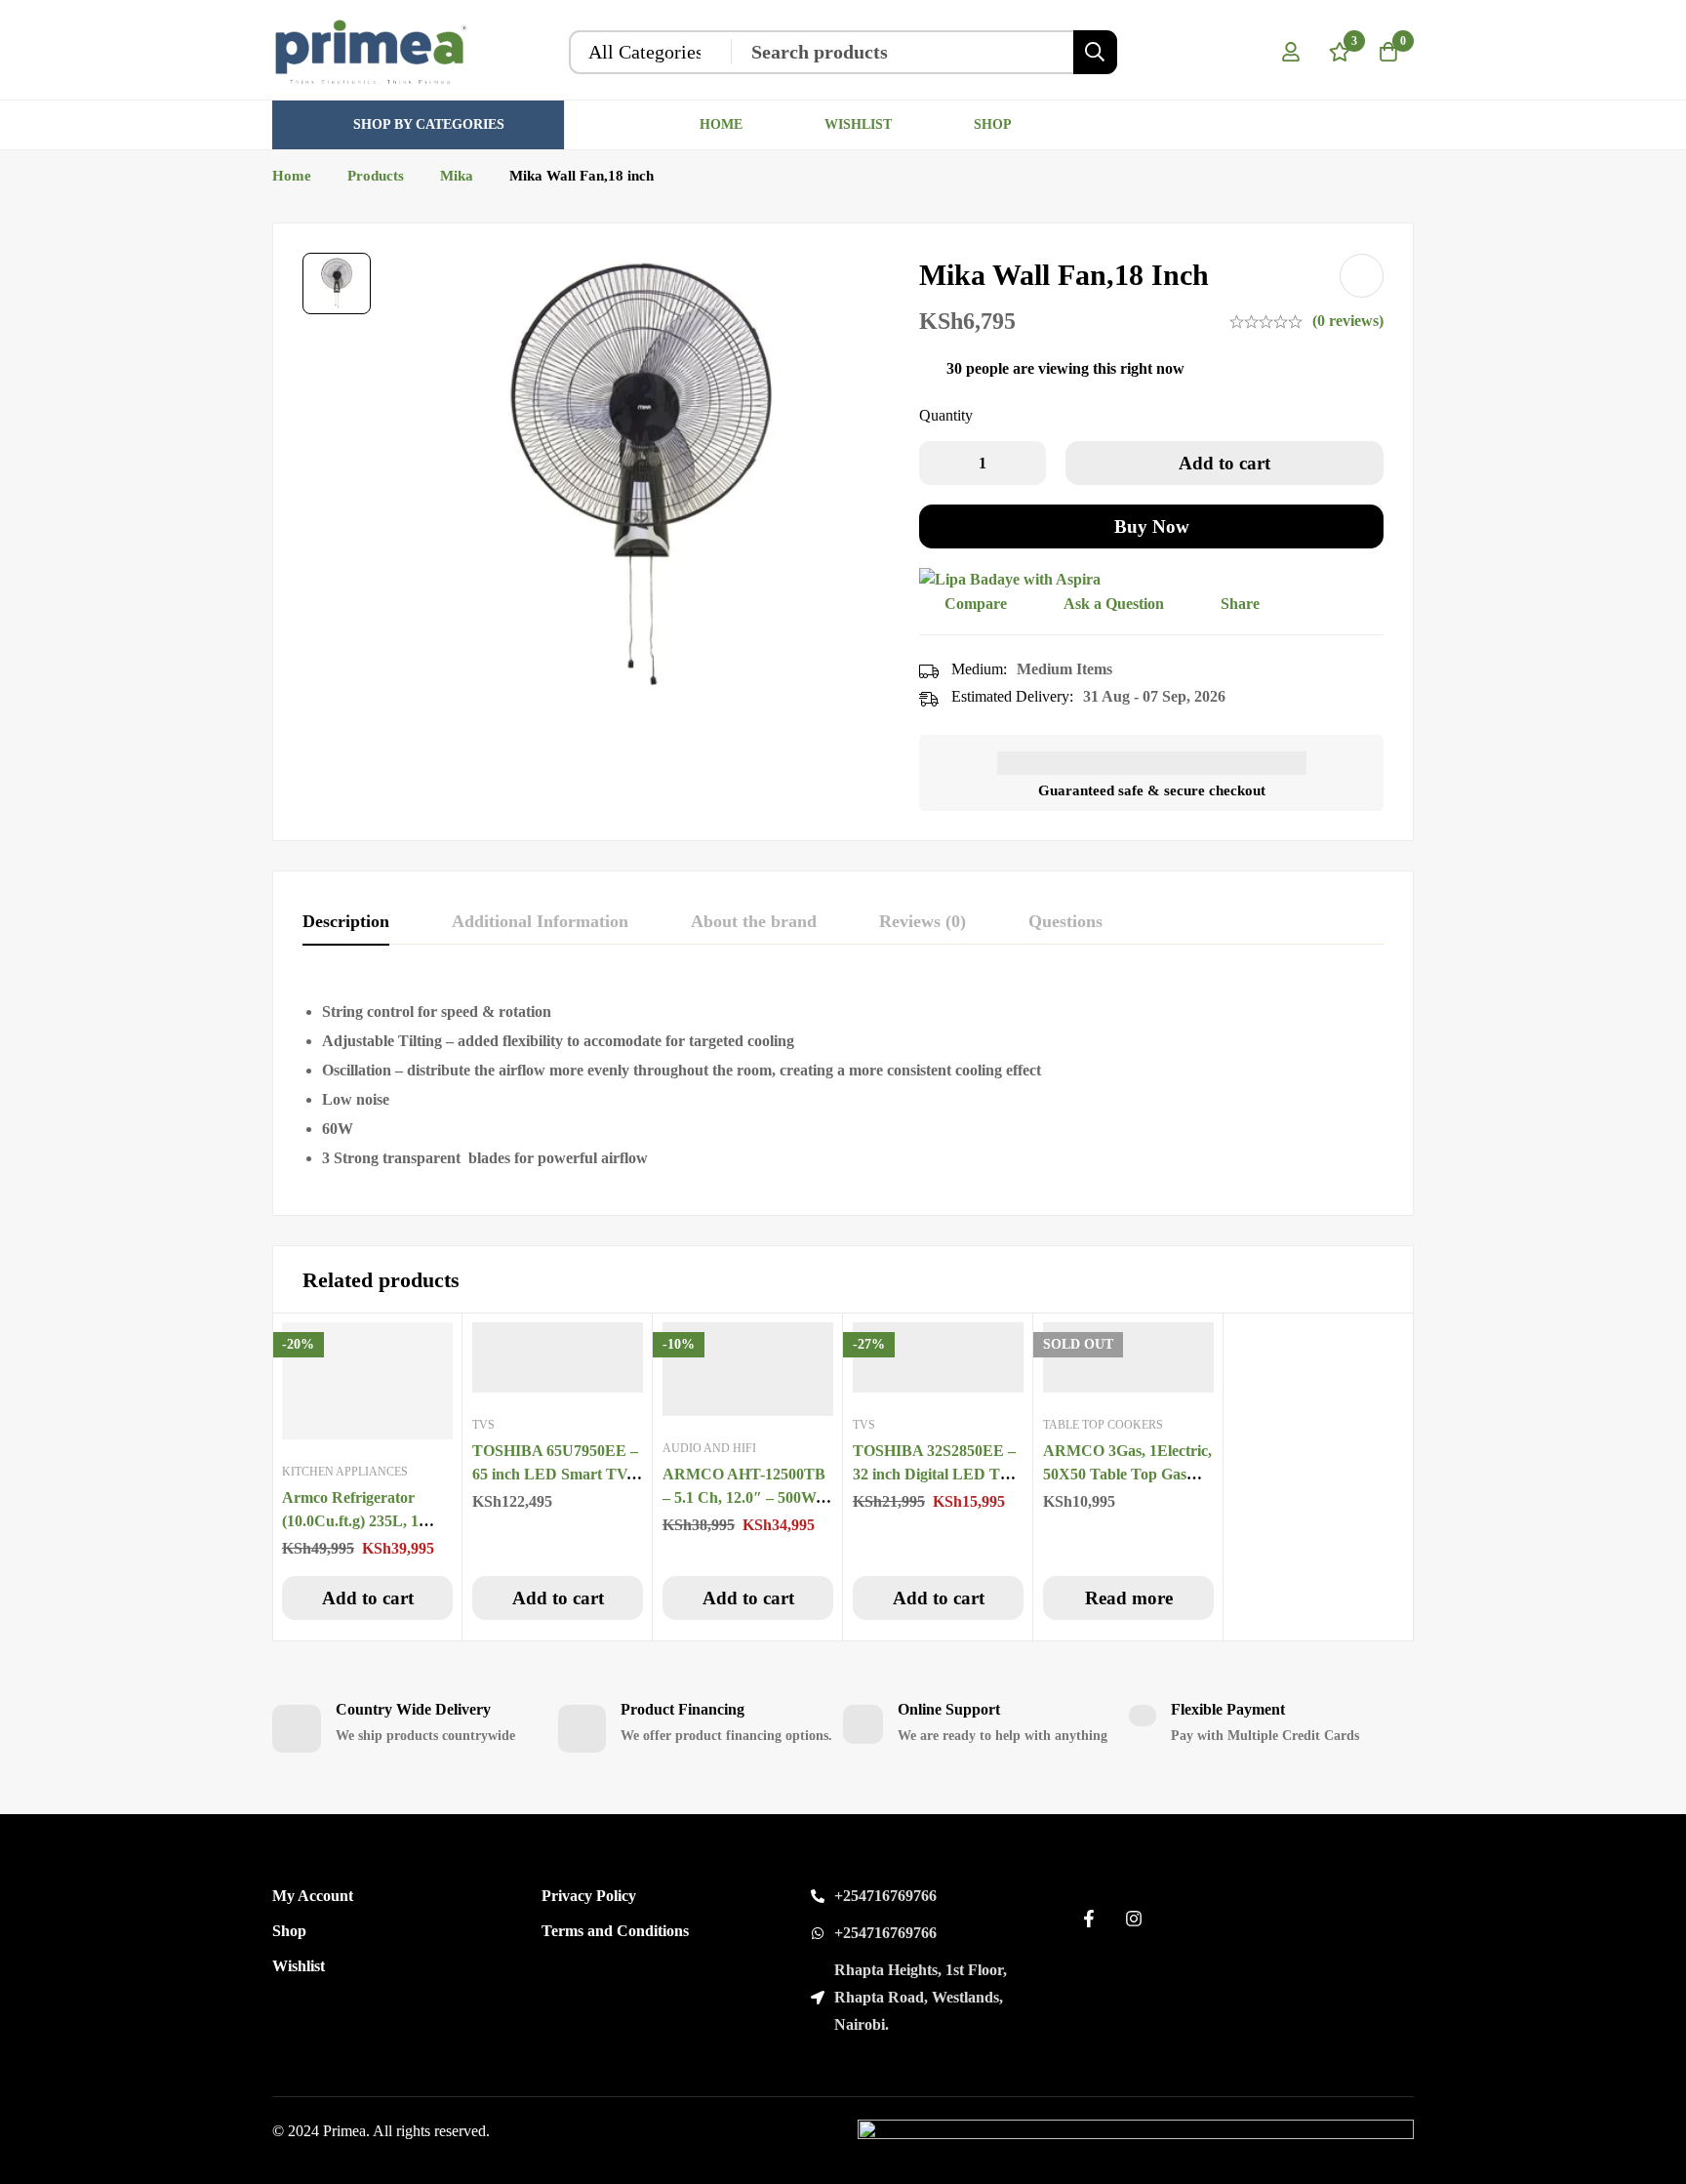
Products (376, 176)
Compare (976, 604)
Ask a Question (1114, 604)
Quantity (946, 415)
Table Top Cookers (1103, 1425)
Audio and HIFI (709, 1448)
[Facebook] (1089, 1919)
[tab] (346, 922)
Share (1240, 604)
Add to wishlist (1362, 276)
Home (292, 176)
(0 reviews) (1348, 321)
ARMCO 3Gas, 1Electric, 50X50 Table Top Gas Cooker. (1127, 1474)
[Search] (1095, 52)
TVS (483, 1425)
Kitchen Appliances (345, 1472)
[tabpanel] (843, 1085)
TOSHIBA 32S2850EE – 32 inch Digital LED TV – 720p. (938, 1474)
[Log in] (1291, 52)
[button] (367, 1598)
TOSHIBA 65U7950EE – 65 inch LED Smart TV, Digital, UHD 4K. (555, 1474)
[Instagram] (1134, 1919)
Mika (457, 176)
